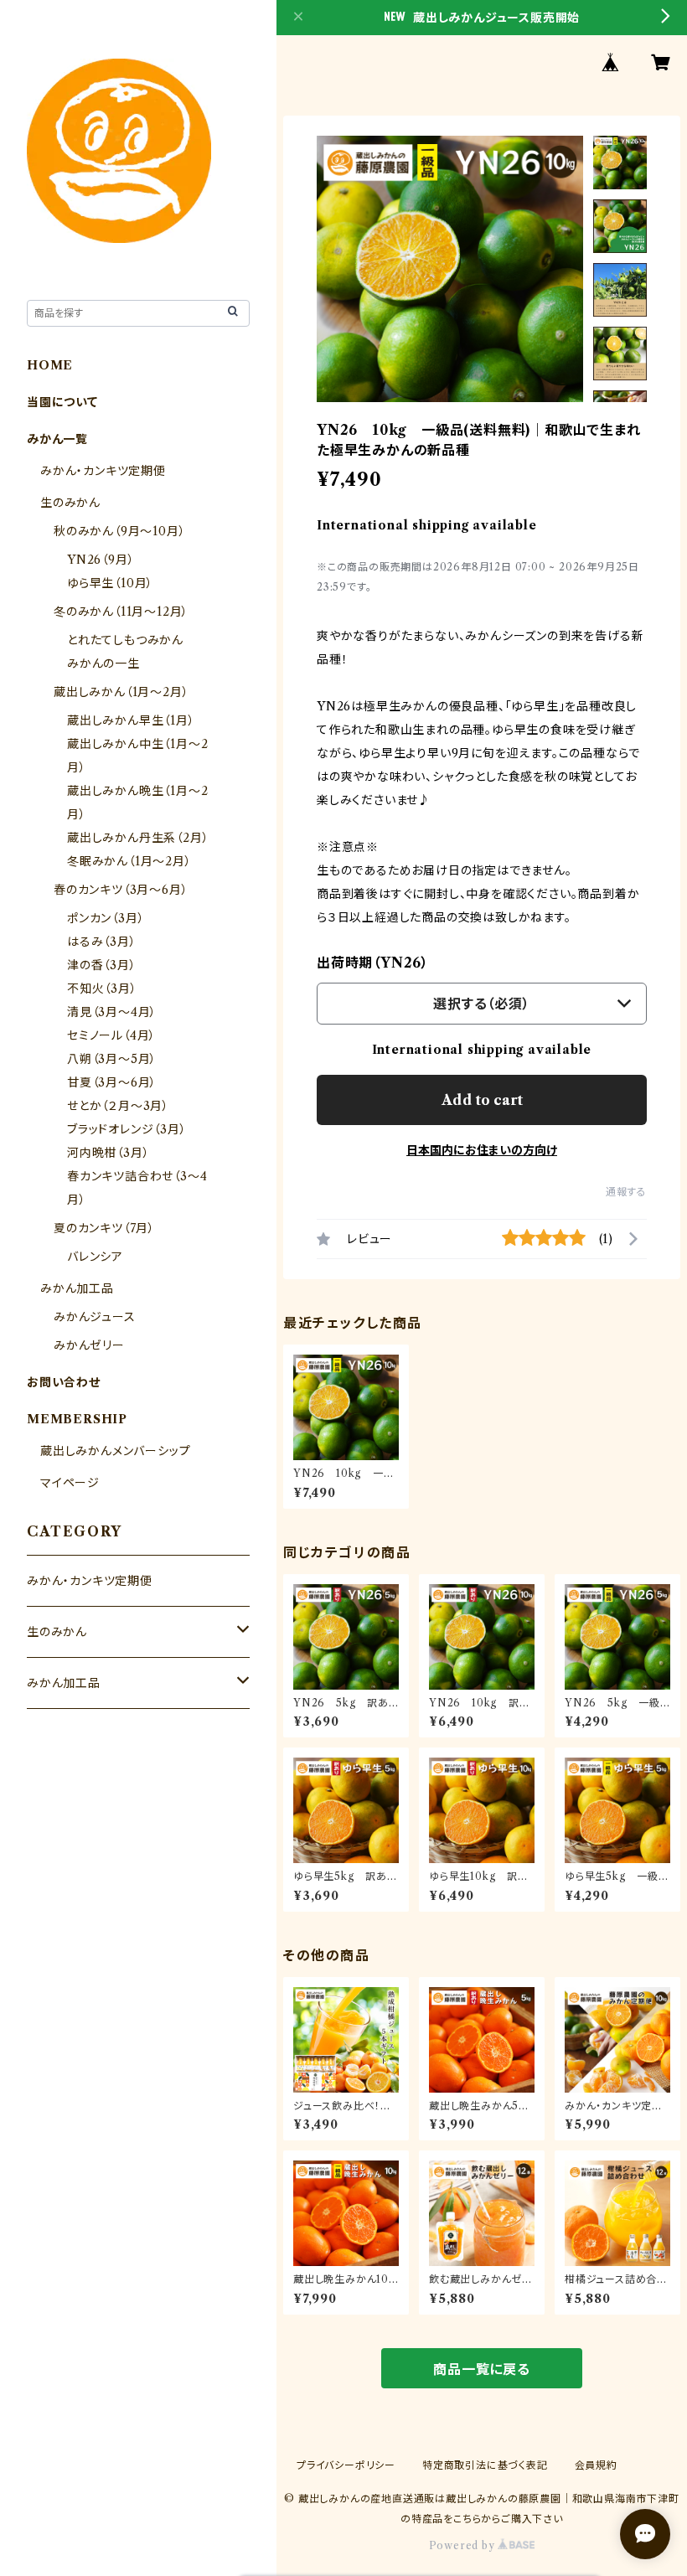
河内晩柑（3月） (108, 1153)
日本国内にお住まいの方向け (482, 1150)
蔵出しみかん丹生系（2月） (138, 838)
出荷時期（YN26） (373, 963)
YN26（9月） (101, 560)
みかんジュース (95, 1317)
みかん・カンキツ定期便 (103, 471)
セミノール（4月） (111, 1035)
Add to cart (482, 1100)
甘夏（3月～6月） (112, 1082)
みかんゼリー (89, 1345)
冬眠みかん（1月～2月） (129, 861)
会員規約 (596, 2465)
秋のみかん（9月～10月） (119, 531)
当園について (62, 402)
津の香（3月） (102, 965)
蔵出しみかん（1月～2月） (121, 692)
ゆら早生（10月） (110, 583)
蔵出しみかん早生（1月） (131, 720)
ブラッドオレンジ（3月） (127, 1129)
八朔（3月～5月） (112, 1059)
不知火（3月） (102, 989)
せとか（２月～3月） (118, 1106)
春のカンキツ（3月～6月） (121, 890)
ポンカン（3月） (106, 918)
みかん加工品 (77, 1288)
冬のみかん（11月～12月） (121, 612)
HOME (50, 365)
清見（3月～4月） (112, 1012)
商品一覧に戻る (482, 2369)
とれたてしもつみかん (125, 640)
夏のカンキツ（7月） (104, 1228)
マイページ (70, 1483)
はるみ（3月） (102, 942)
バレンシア (95, 1257)
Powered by (464, 2545)
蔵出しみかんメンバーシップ (115, 1451)
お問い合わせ (64, 1382)
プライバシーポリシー (346, 2465)
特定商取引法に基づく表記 (485, 2465)
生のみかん (70, 503)
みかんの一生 (103, 663)
